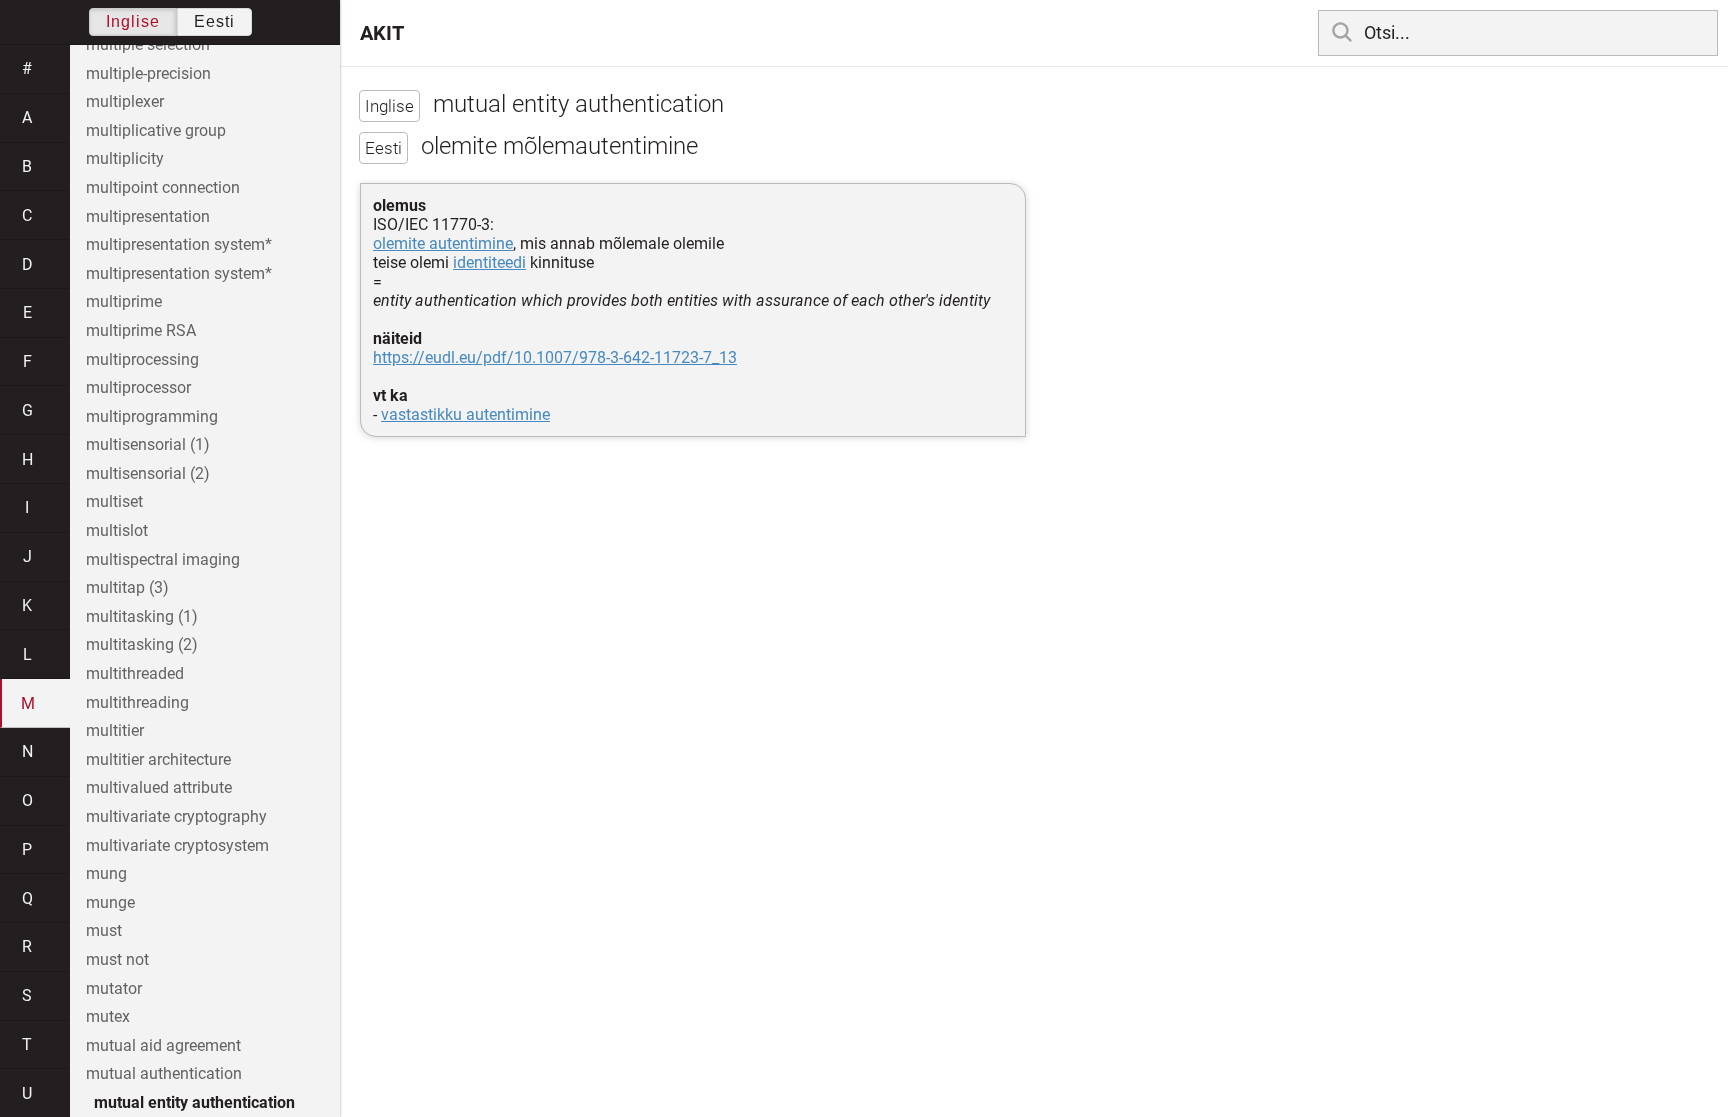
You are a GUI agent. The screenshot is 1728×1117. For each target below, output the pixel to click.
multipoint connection (163, 187)
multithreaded (135, 673)
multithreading (137, 702)
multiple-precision (148, 73)
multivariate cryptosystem (177, 845)
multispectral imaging (163, 559)
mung (106, 873)
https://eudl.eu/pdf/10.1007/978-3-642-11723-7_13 (555, 357)
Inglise (133, 21)
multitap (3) (127, 587)
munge (110, 902)
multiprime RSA (141, 330)
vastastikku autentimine (465, 414)
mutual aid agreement (163, 1045)
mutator (114, 988)
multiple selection (148, 44)
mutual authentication (164, 1073)
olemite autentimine (443, 243)
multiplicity (125, 158)
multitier (115, 730)
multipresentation (148, 216)
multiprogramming (152, 416)
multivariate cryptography (176, 816)
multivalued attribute (159, 787)
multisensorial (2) (148, 473)
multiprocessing (142, 359)
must (104, 930)
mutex (108, 1016)
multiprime (124, 301)
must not (117, 959)
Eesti (214, 21)
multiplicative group (156, 130)
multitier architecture (158, 759)
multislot (117, 530)
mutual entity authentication (194, 1102)
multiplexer (125, 101)
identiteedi (489, 262)
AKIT (382, 33)
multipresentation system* (179, 244)
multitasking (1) (142, 616)
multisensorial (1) (148, 444)
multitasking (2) (142, 644)
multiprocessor (138, 387)
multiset (114, 501)
